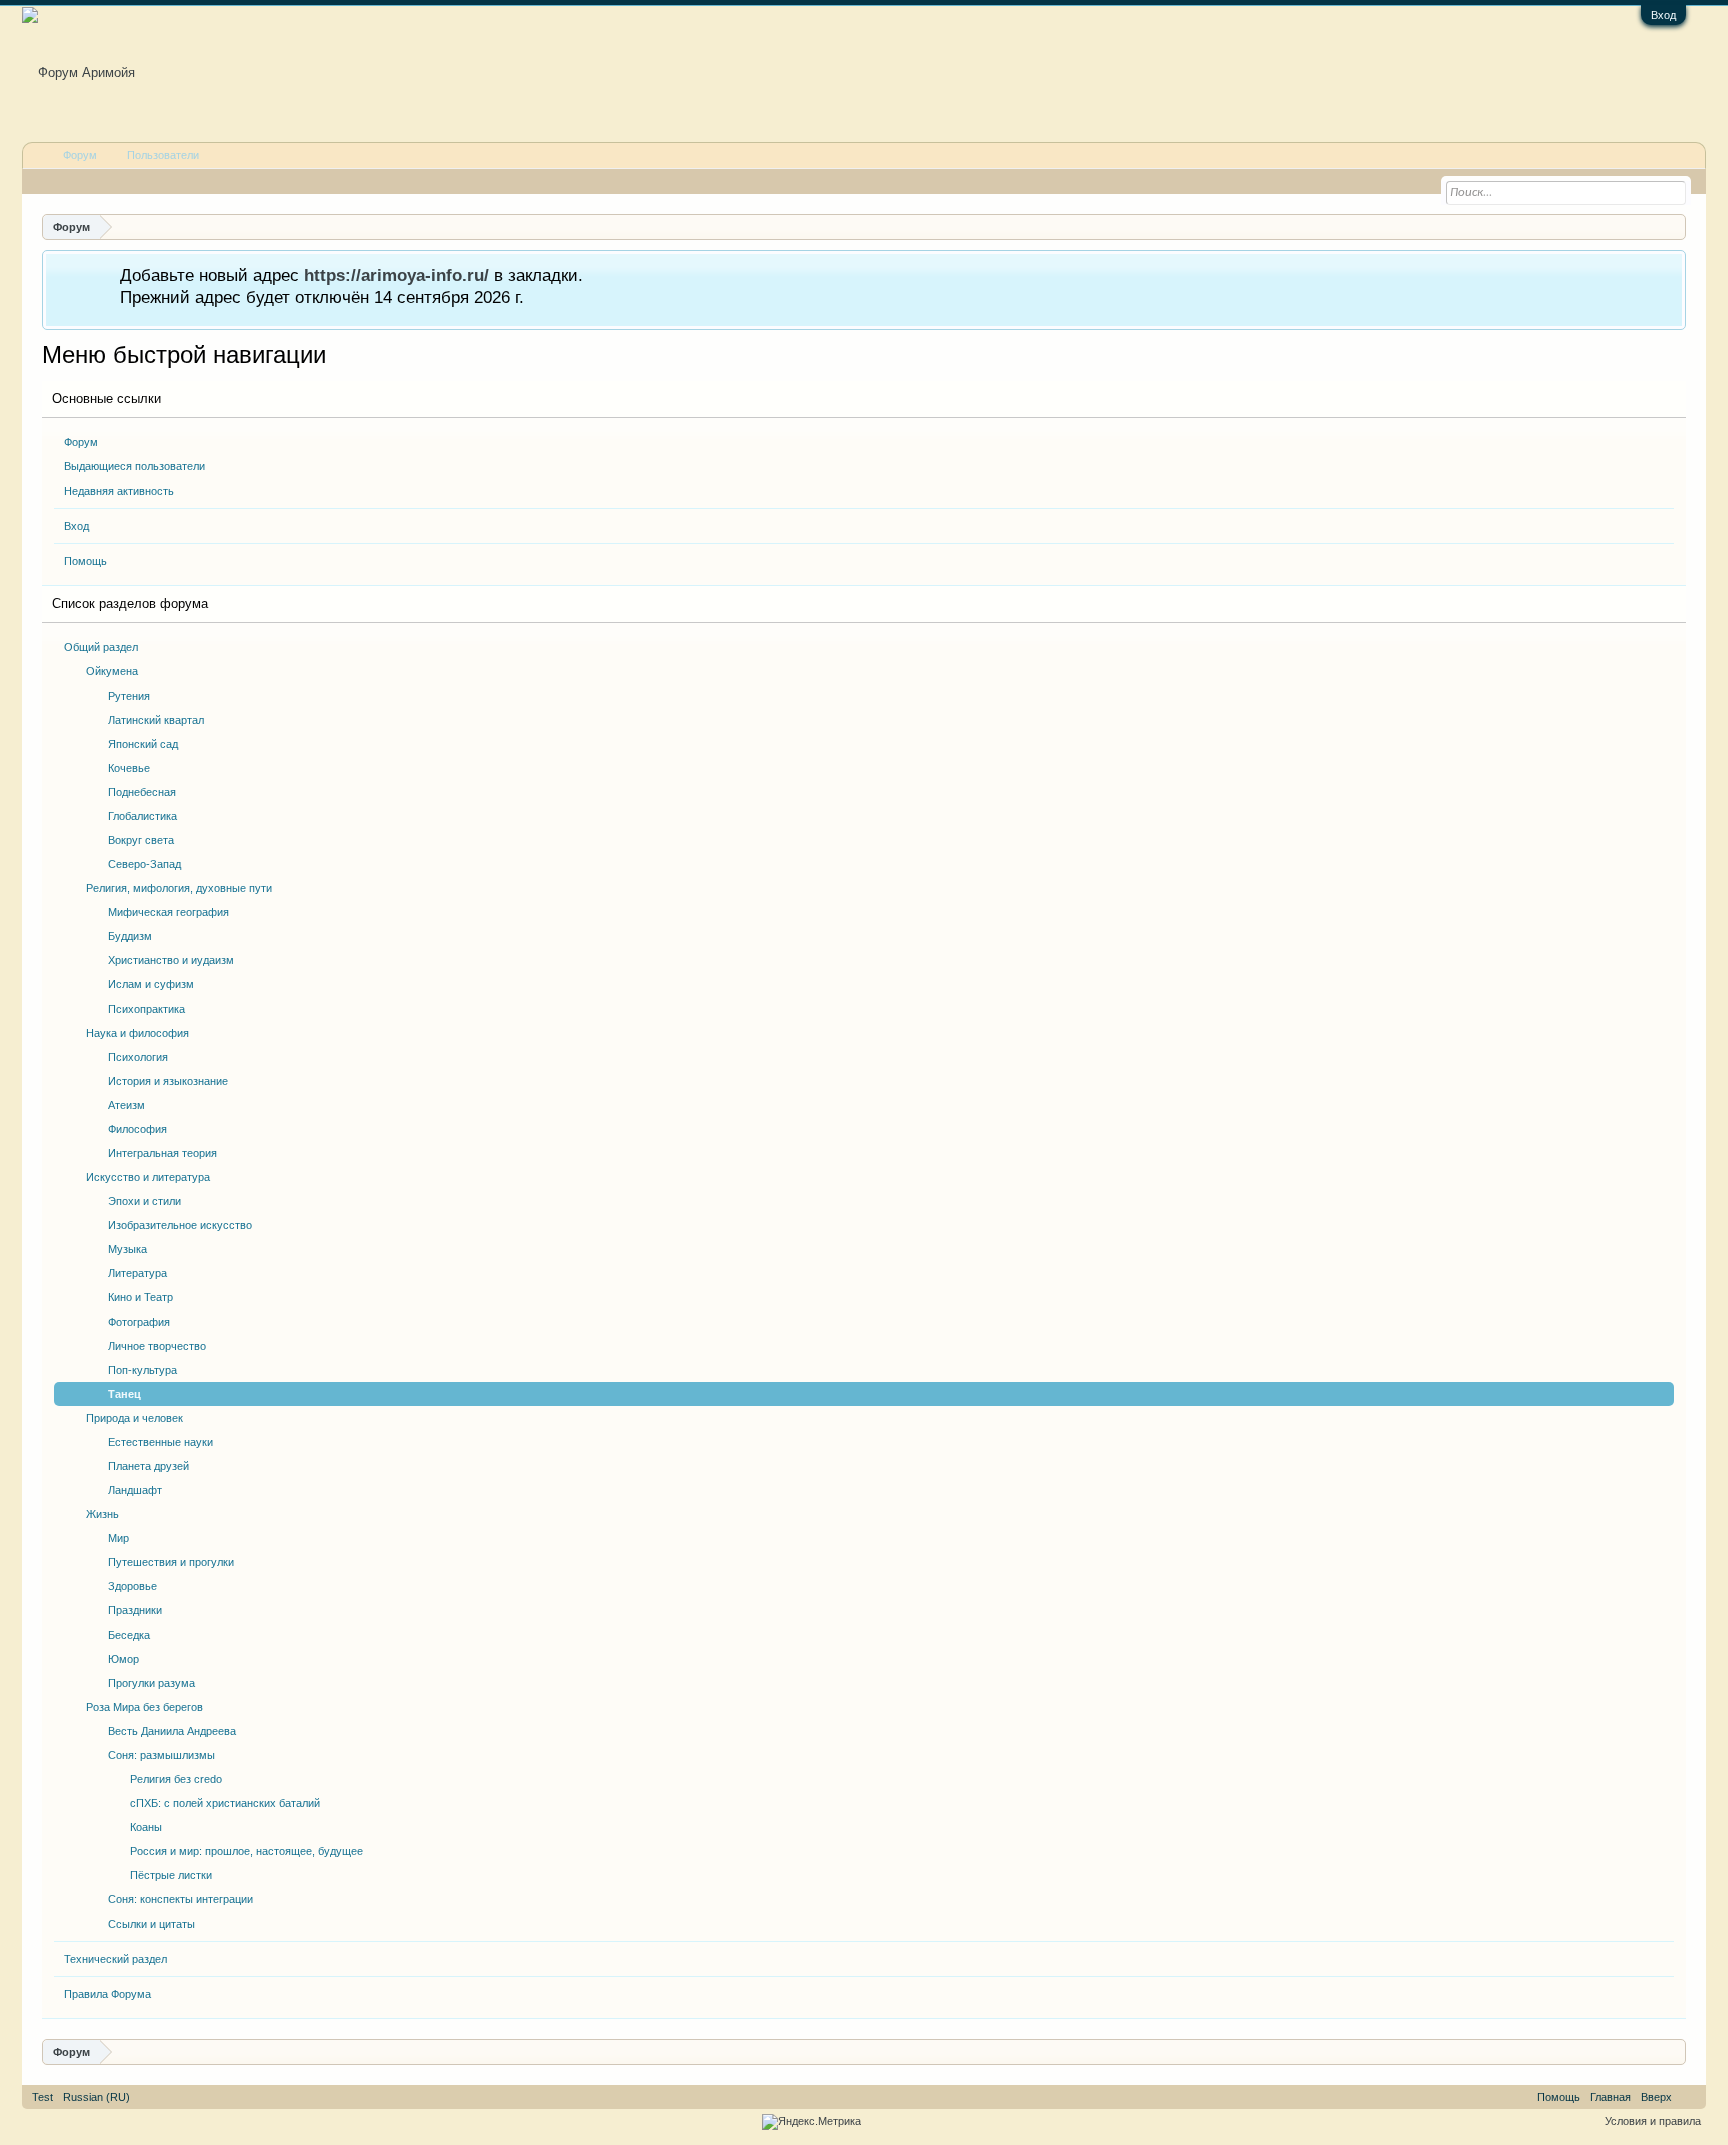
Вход (1663, 15)
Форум (81, 442)
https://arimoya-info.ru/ (396, 275)
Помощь (85, 561)
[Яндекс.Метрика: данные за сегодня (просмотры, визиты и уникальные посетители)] (811, 2122)
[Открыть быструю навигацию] (1673, 226)
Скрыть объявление (1669, 273)
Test (42, 2097)
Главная (1610, 2097)
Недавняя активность (119, 491)
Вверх (1656, 2097)
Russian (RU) (96, 2097)
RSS (1689, 2097)
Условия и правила (1653, 2121)
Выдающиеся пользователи (134, 466)
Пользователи (163, 155)
